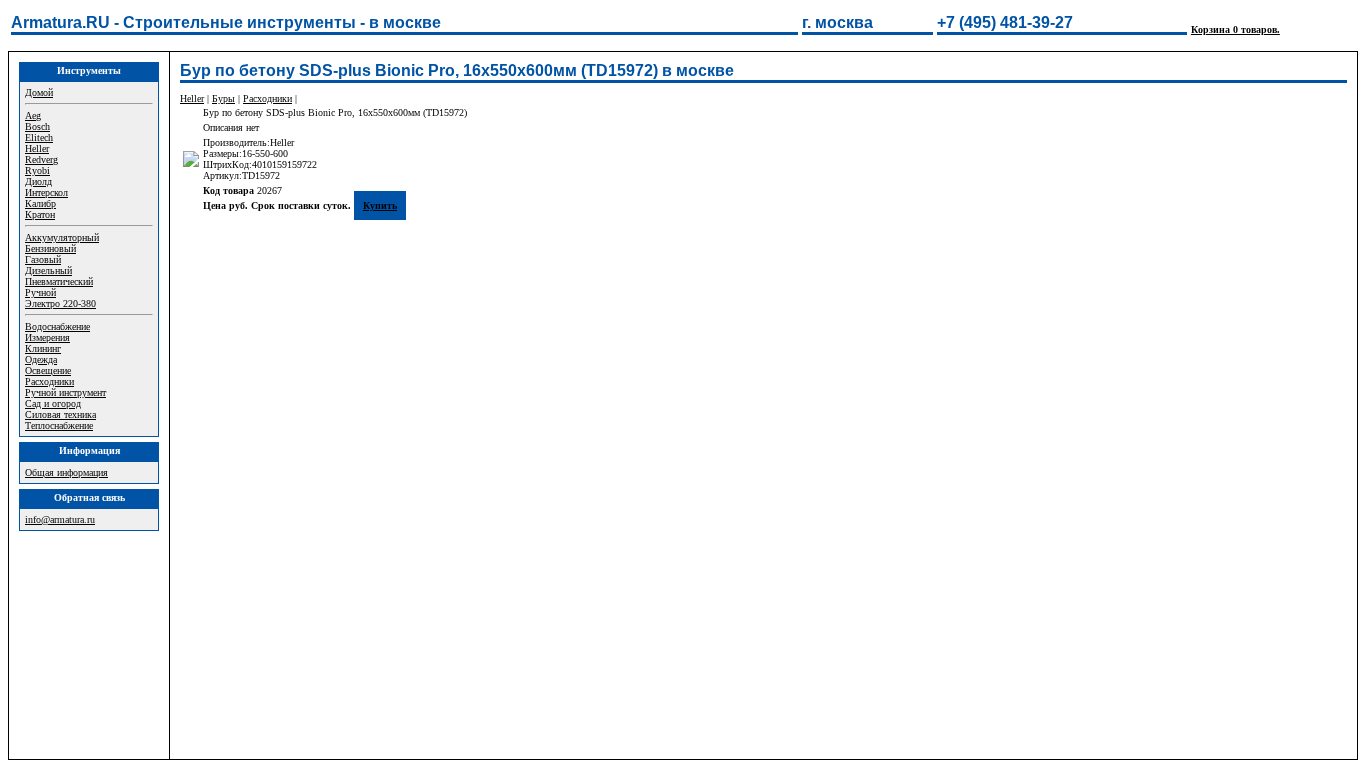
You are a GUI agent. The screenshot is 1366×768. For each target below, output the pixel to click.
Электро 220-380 (60, 303)
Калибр (40, 203)
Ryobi (37, 170)
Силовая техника (60, 414)
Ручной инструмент (65, 392)
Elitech (39, 137)
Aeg (33, 115)
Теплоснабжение (59, 425)
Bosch (37, 126)
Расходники (49, 381)
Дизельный (48, 270)
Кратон (40, 214)
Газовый (43, 259)
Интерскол (46, 192)
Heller (37, 148)
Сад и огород (53, 403)
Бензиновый (50, 248)
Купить (380, 205)
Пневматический (59, 281)
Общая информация (66, 472)
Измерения (47, 337)
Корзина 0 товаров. (1235, 29)
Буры (223, 98)
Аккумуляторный (62, 237)
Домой (39, 92)
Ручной (40, 292)
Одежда (41, 359)
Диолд (38, 181)
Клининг (43, 348)
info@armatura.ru (60, 519)
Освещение (48, 370)
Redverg (41, 159)
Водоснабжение (57, 326)
